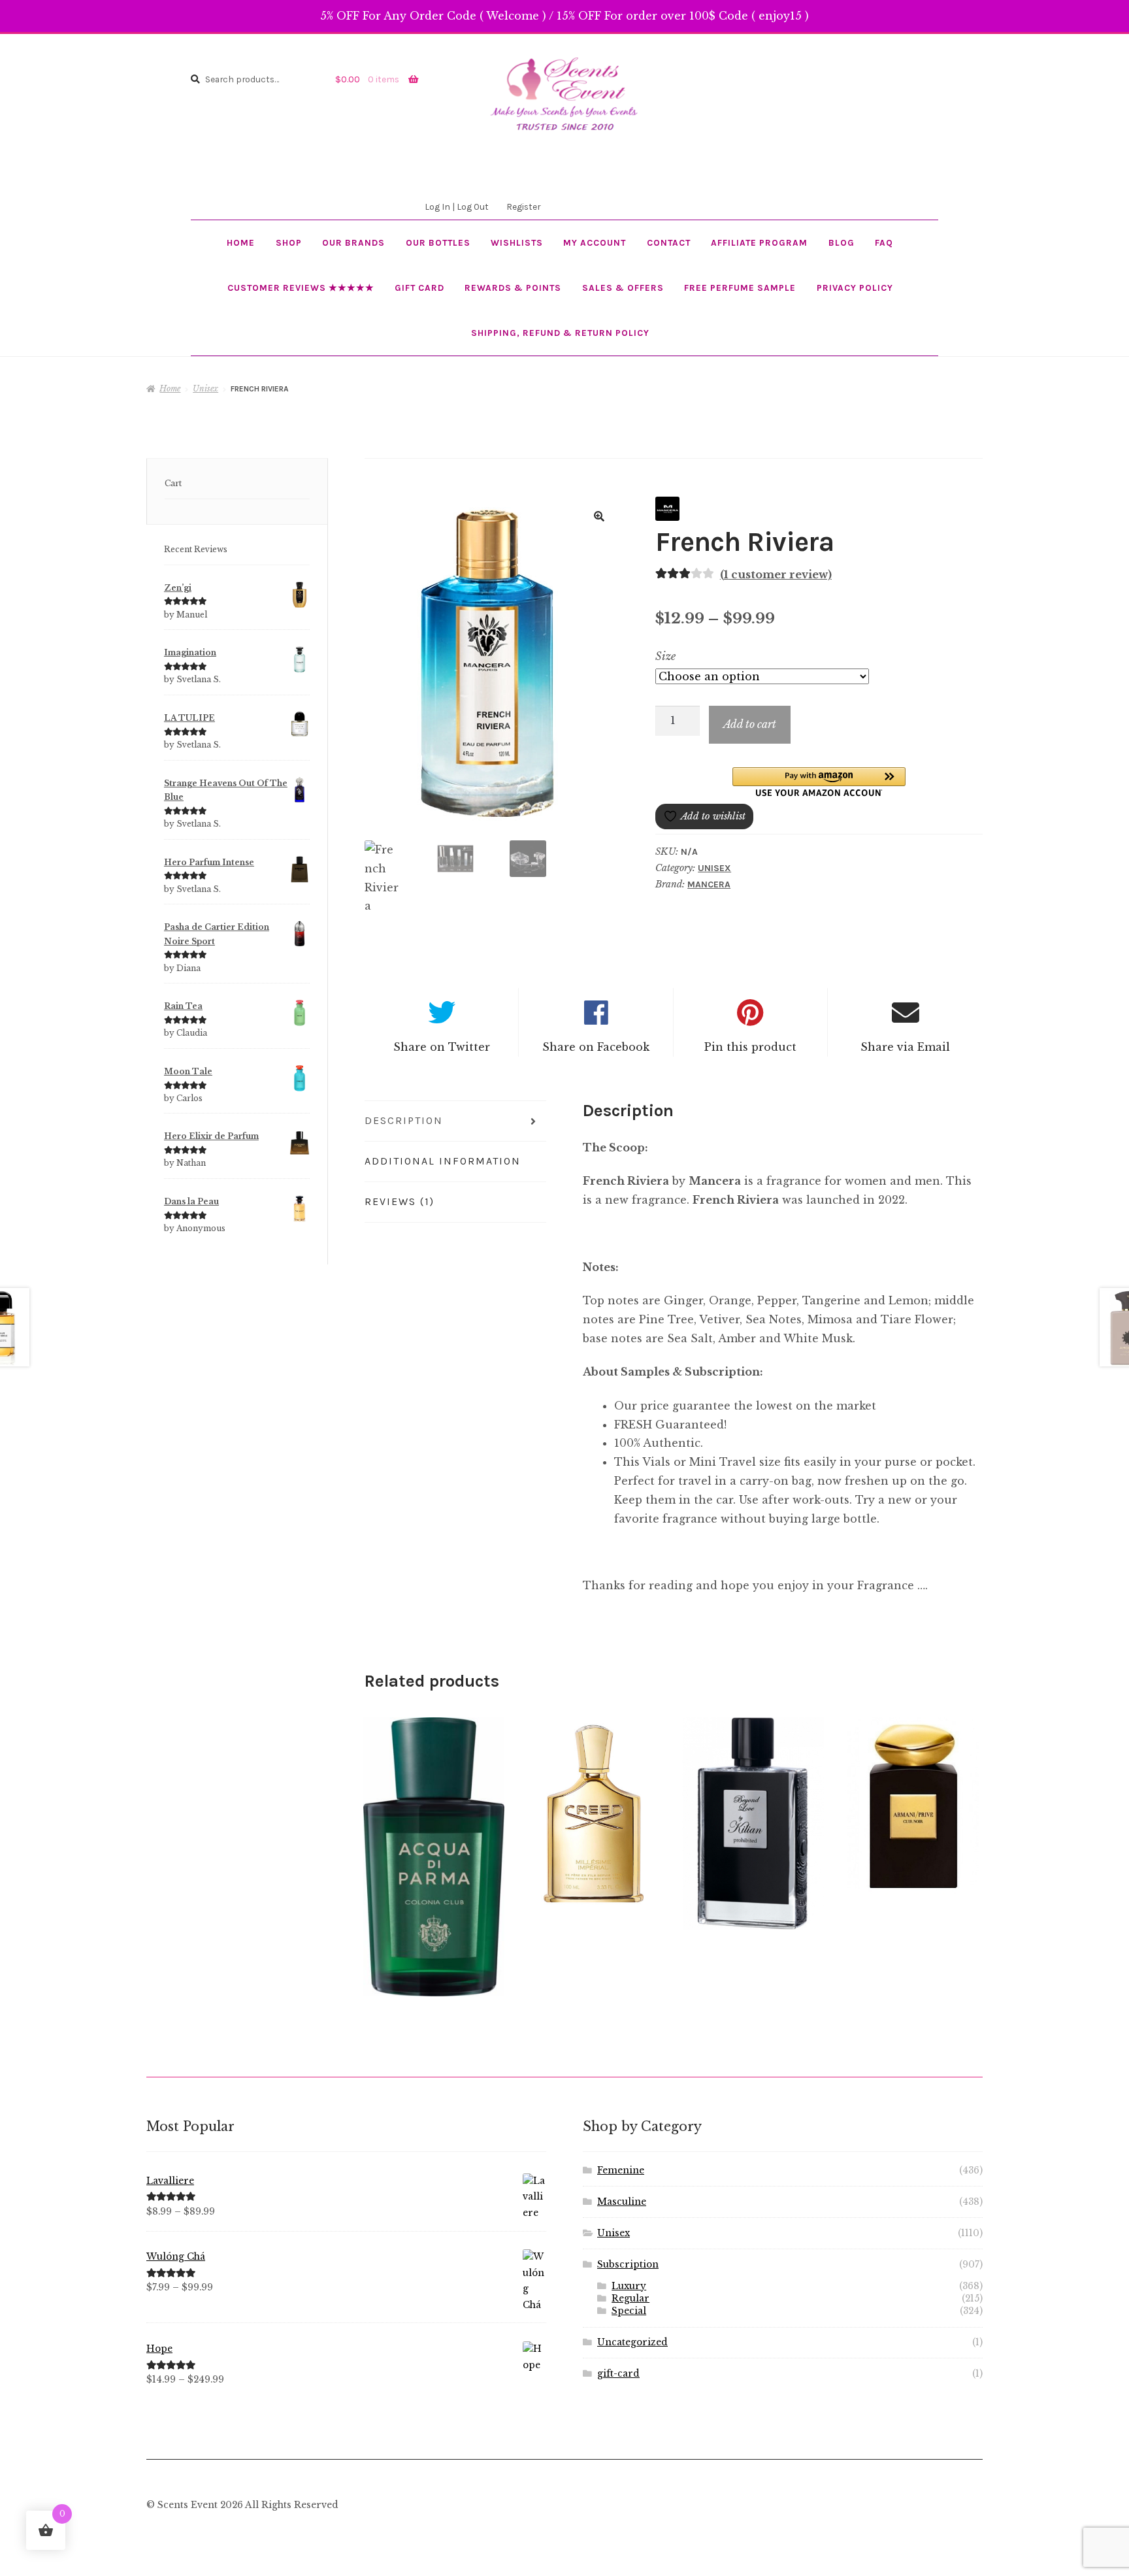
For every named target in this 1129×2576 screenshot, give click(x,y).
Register (523, 206)
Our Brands (353, 242)
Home (241, 242)
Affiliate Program (759, 242)
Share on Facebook (596, 1047)
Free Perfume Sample (740, 288)
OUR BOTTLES (438, 242)
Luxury (629, 2286)
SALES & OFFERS (623, 288)
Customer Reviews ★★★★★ (301, 288)
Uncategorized (632, 2342)
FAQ (884, 242)
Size (665, 656)
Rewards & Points (513, 288)
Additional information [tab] (443, 1161)
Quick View (434, 1857)
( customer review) (776, 574)
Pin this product (750, 1047)
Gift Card (419, 288)
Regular (630, 2299)
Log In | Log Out (457, 206)
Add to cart (750, 724)
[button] (599, 516)
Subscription (628, 2265)
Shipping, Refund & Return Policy (560, 333)
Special (629, 2311)
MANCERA (709, 884)
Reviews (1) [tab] (400, 1201)
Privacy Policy (855, 288)
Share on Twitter (442, 1047)
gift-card (618, 2374)
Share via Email (905, 1047)
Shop (289, 242)
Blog (842, 242)
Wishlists (517, 242)
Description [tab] (404, 1120)
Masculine (622, 2202)
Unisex (205, 388)
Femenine (621, 2171)
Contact (669, 242)
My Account (595, 242)
